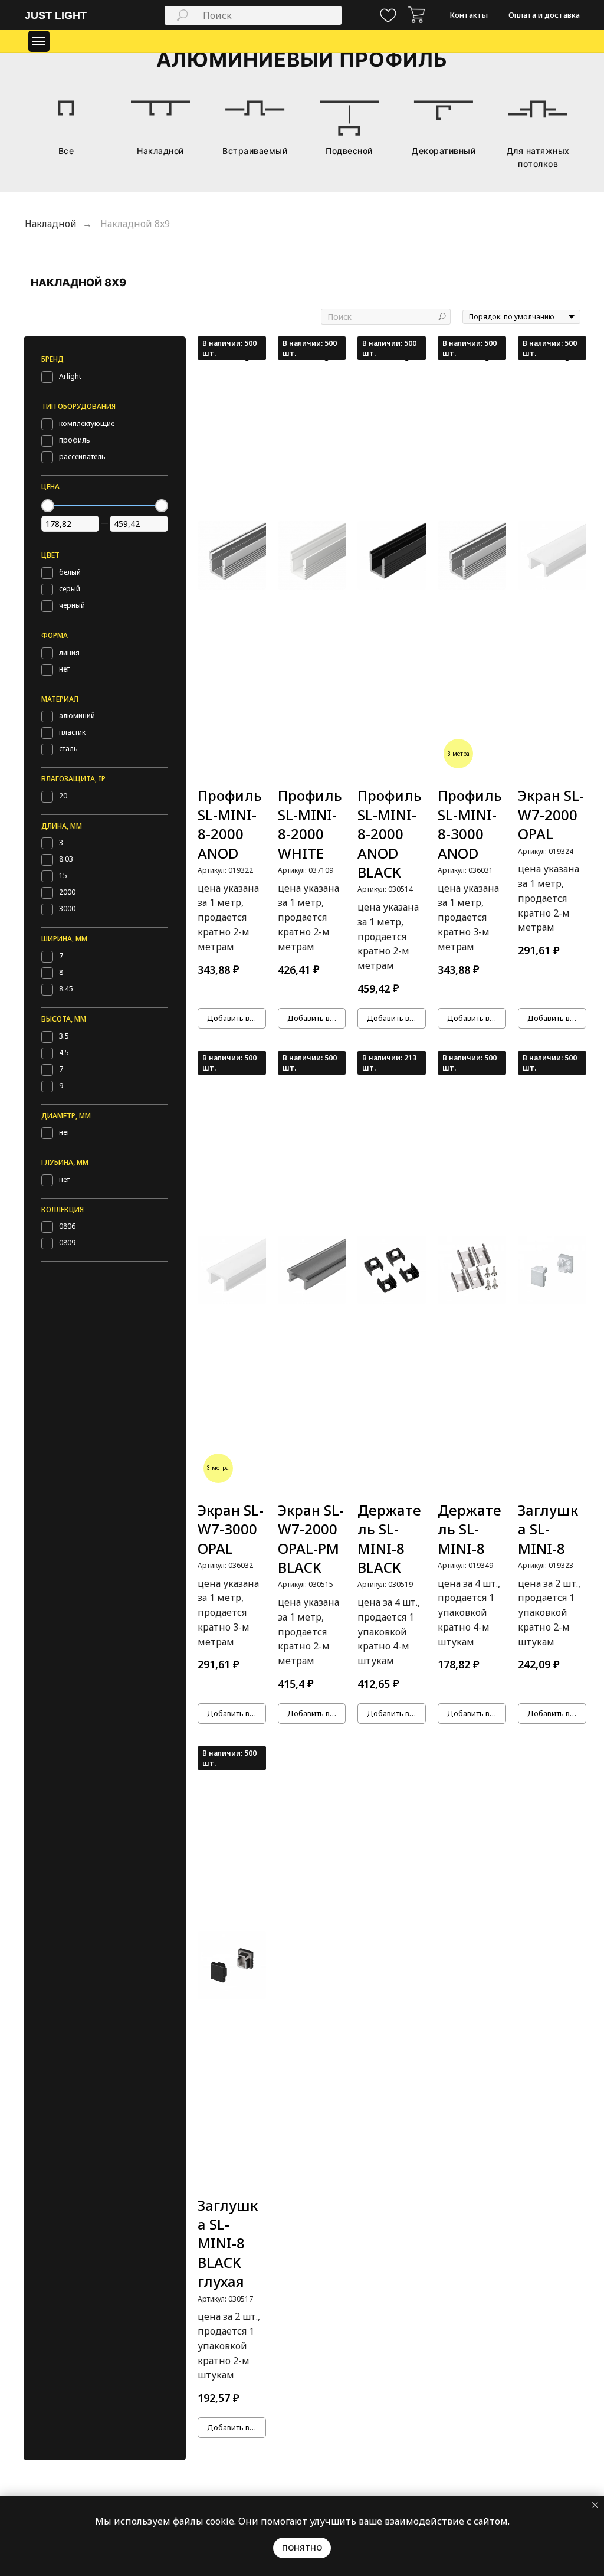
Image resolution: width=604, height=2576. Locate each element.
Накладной (51, 224)
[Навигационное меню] (39, 41)
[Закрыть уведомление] (595, 2505)
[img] (416, 15)
